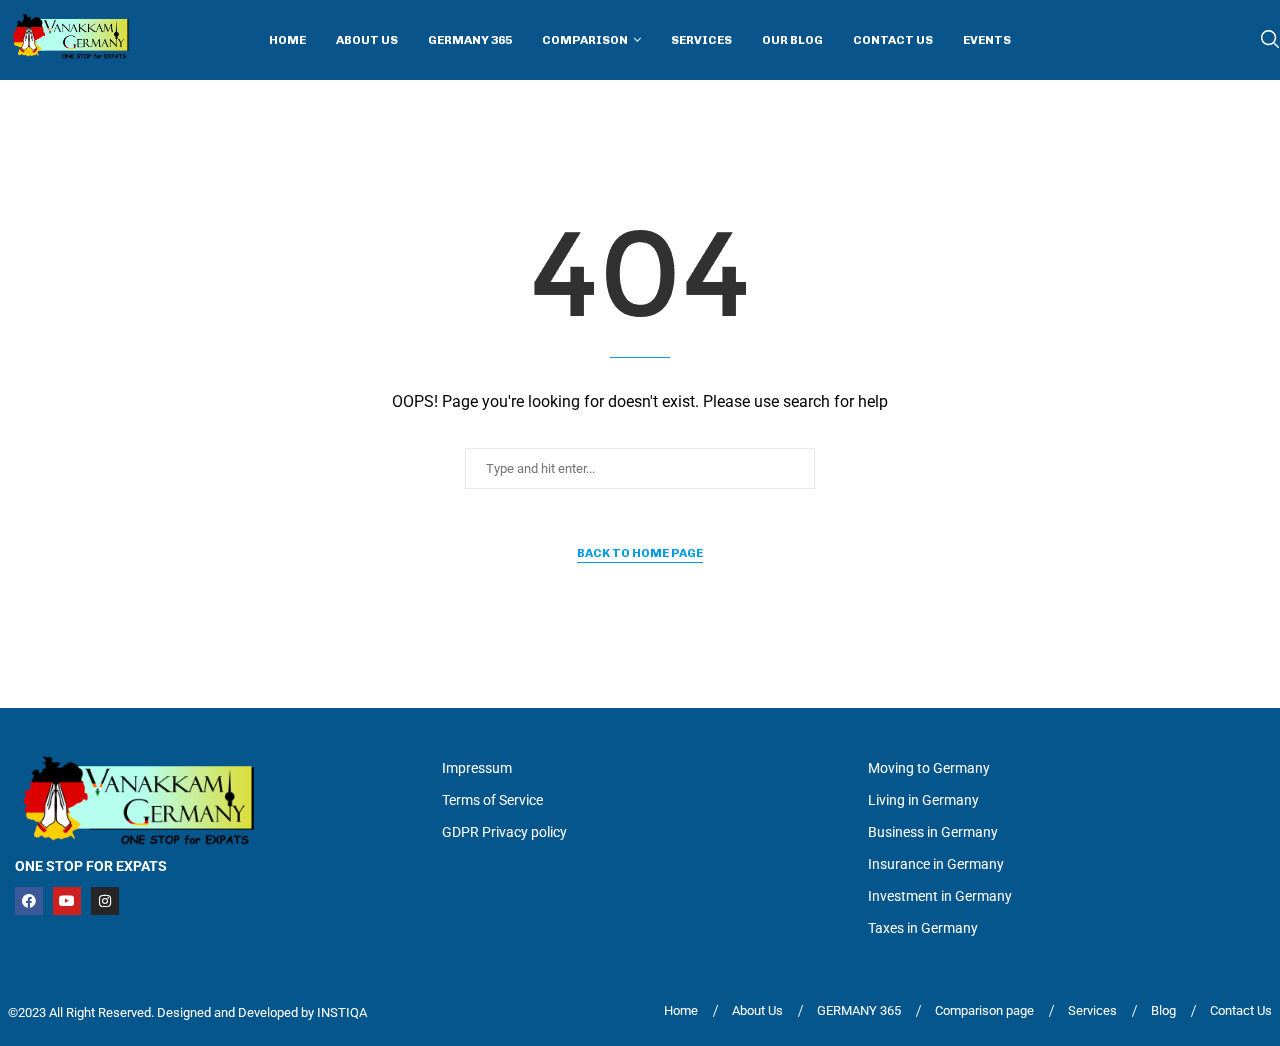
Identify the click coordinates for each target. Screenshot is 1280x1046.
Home (287, 40)
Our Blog (792, 40)
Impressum (477, 768)
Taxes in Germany (923, 928)
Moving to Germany (929, 768)
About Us (367, 40)
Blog (1163, 1010)
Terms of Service (492, 800)
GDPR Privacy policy (504, 832)
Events (987, 40)
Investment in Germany (940, 896)
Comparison (585, 40)
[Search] (1270, 39)
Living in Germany (923, 800)
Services (701, 40)
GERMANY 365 (859, 1010)
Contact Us (893, 40)
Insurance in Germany (936, 864)
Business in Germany (933, 832)
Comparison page (984, 1010)
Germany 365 (470, 40)
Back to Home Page (640, 553)
